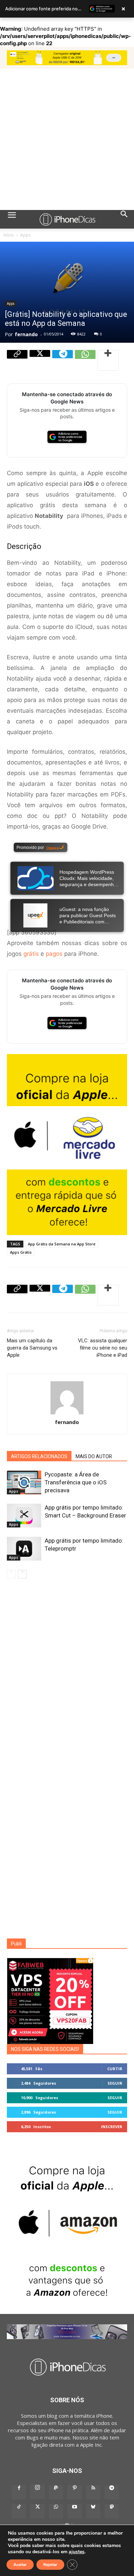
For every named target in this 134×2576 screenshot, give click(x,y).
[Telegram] (63, 360)
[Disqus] (67, 1676)
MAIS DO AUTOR (94, 1456)
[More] (108, 360)
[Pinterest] (75, 2492)
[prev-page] (11, 1574)
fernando (26, 334)
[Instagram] (37, 2492)
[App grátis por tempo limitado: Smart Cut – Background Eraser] (24, 1516)
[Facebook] (19, 2492)
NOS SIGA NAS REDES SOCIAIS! (45, 2049)
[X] (40, 360)
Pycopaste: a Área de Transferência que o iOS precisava (76, 1482)
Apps (25, 235)
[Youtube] (75, 2511)
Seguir (115, 2083)
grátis (31, 954)
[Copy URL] (17, 360)
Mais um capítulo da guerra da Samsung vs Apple (32, 1348)
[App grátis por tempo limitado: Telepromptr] (24, 1549)
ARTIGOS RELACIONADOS (39, 1456)
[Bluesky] (93, 2511)
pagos (54, 954)
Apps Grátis (21, 1252)
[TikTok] (19, 2511)
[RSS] (93, 2492)
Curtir (115, 2069)
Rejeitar (50, 2565)
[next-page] (22, 1574)
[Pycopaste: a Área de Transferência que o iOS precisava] (24, 1482)
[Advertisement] (67, 139)
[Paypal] (56, 2492)
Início (9, 235)
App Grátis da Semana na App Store (62, 1244)
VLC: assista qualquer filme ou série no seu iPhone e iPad (103, 1348)
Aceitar (20, 2565)
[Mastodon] (112, 2511)
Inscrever (112, 2127)
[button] (12, 219)
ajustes (77, 2552)
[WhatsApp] (85, 360)
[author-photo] (67, 1414)
